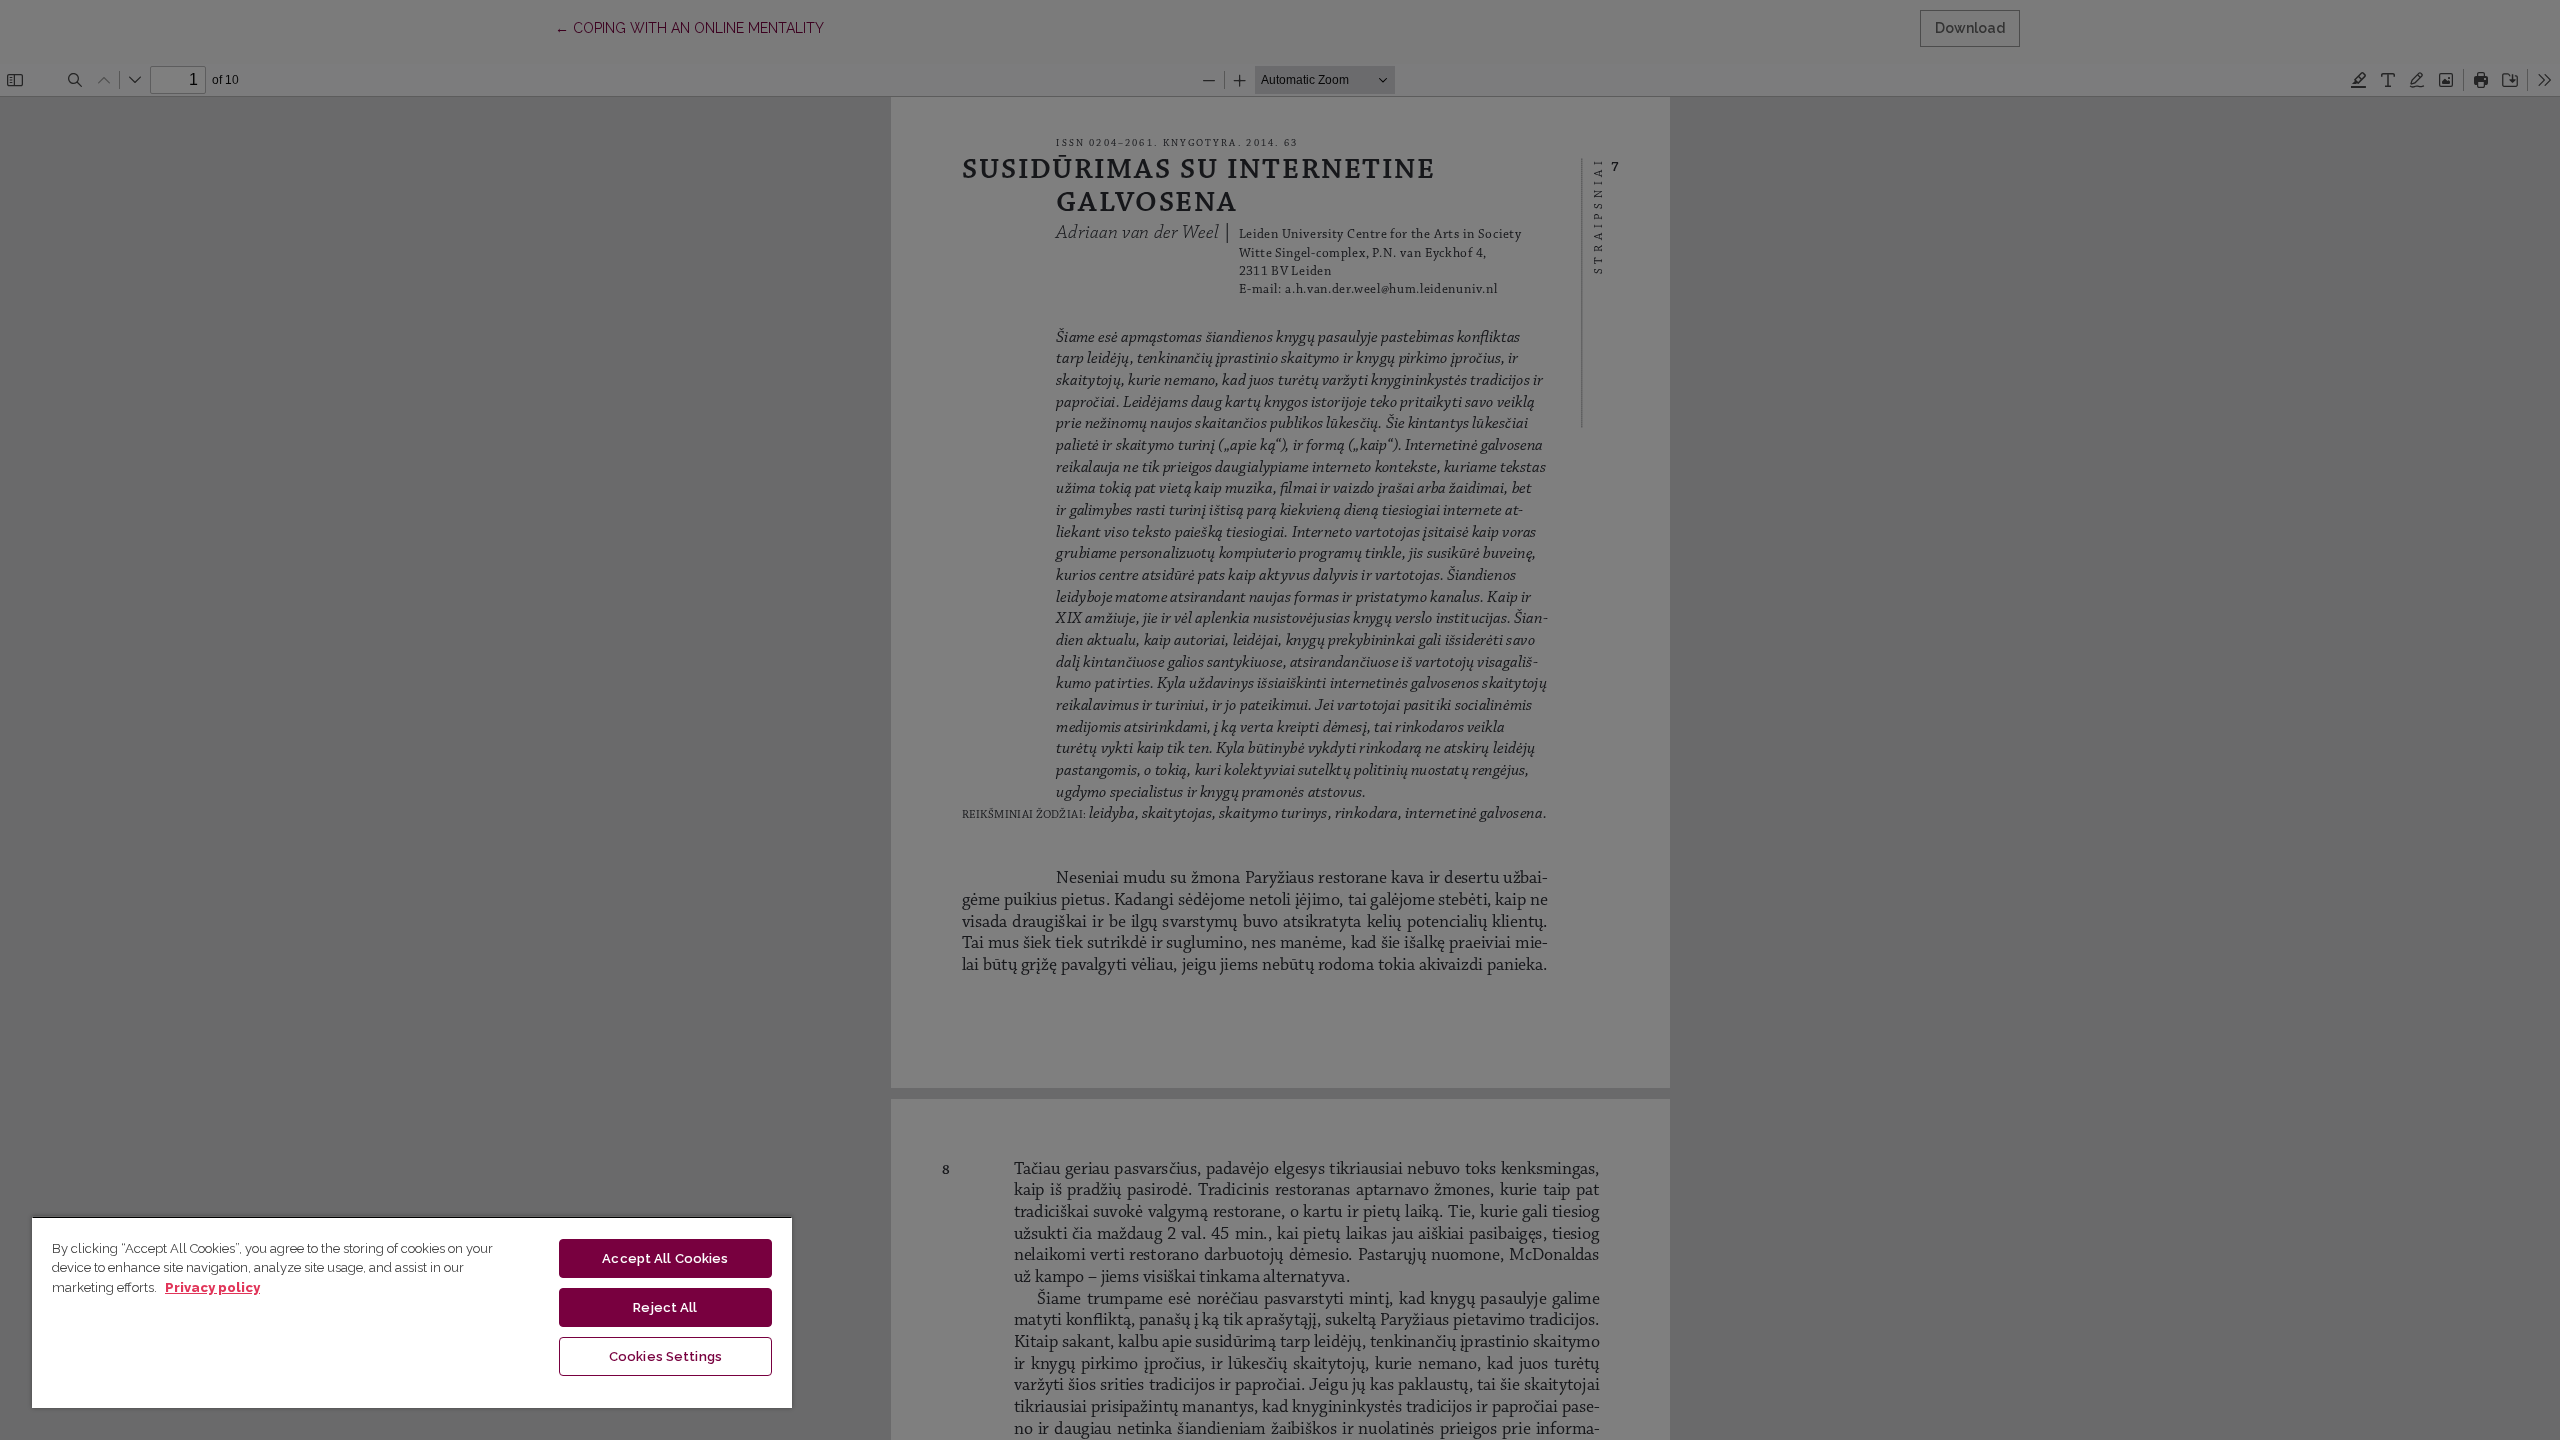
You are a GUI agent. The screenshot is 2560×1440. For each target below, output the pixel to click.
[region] (412, 1312)
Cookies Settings (665, 1356)
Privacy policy (212, 1287)
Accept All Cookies (665, 1258)
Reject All (665, 1307)
